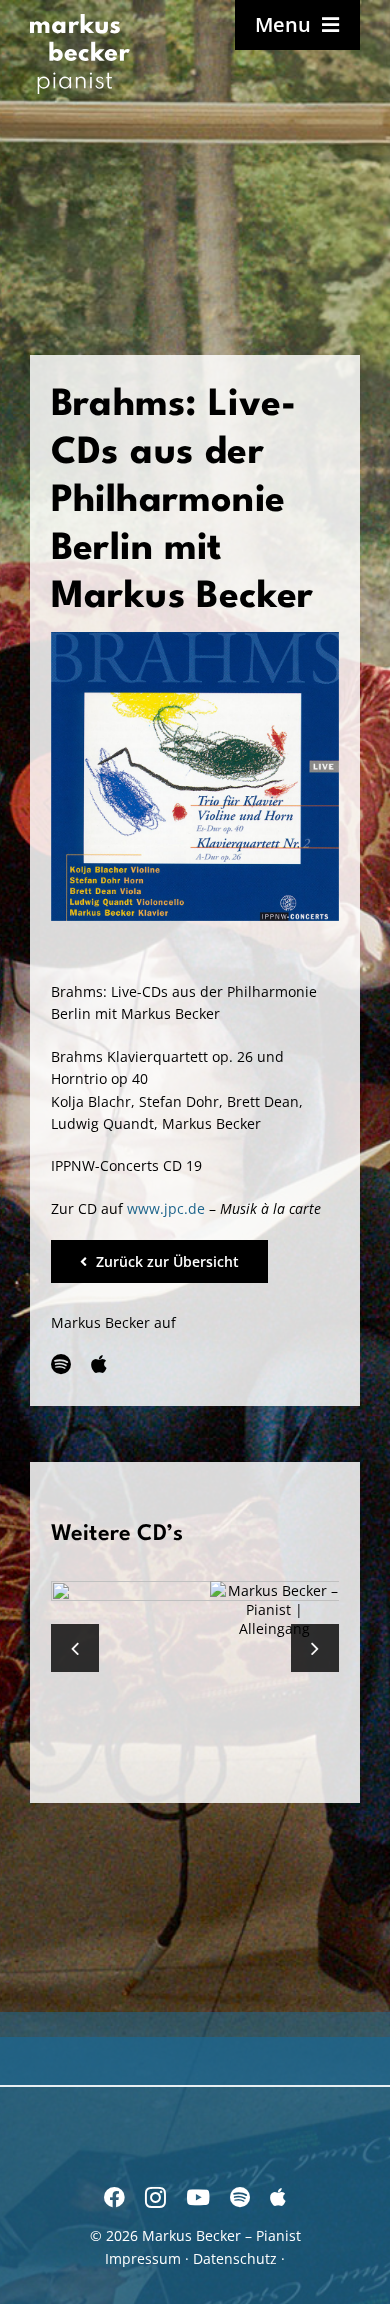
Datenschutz (235, 2258)
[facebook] (114, 2197)
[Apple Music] (99, 1364)
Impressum (143, 2258)
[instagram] (155, 2197)
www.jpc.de (166, 1208)
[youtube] (198, 2197)
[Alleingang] (275, 1609)
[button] (75, 1648)
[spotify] (61, 1364)
